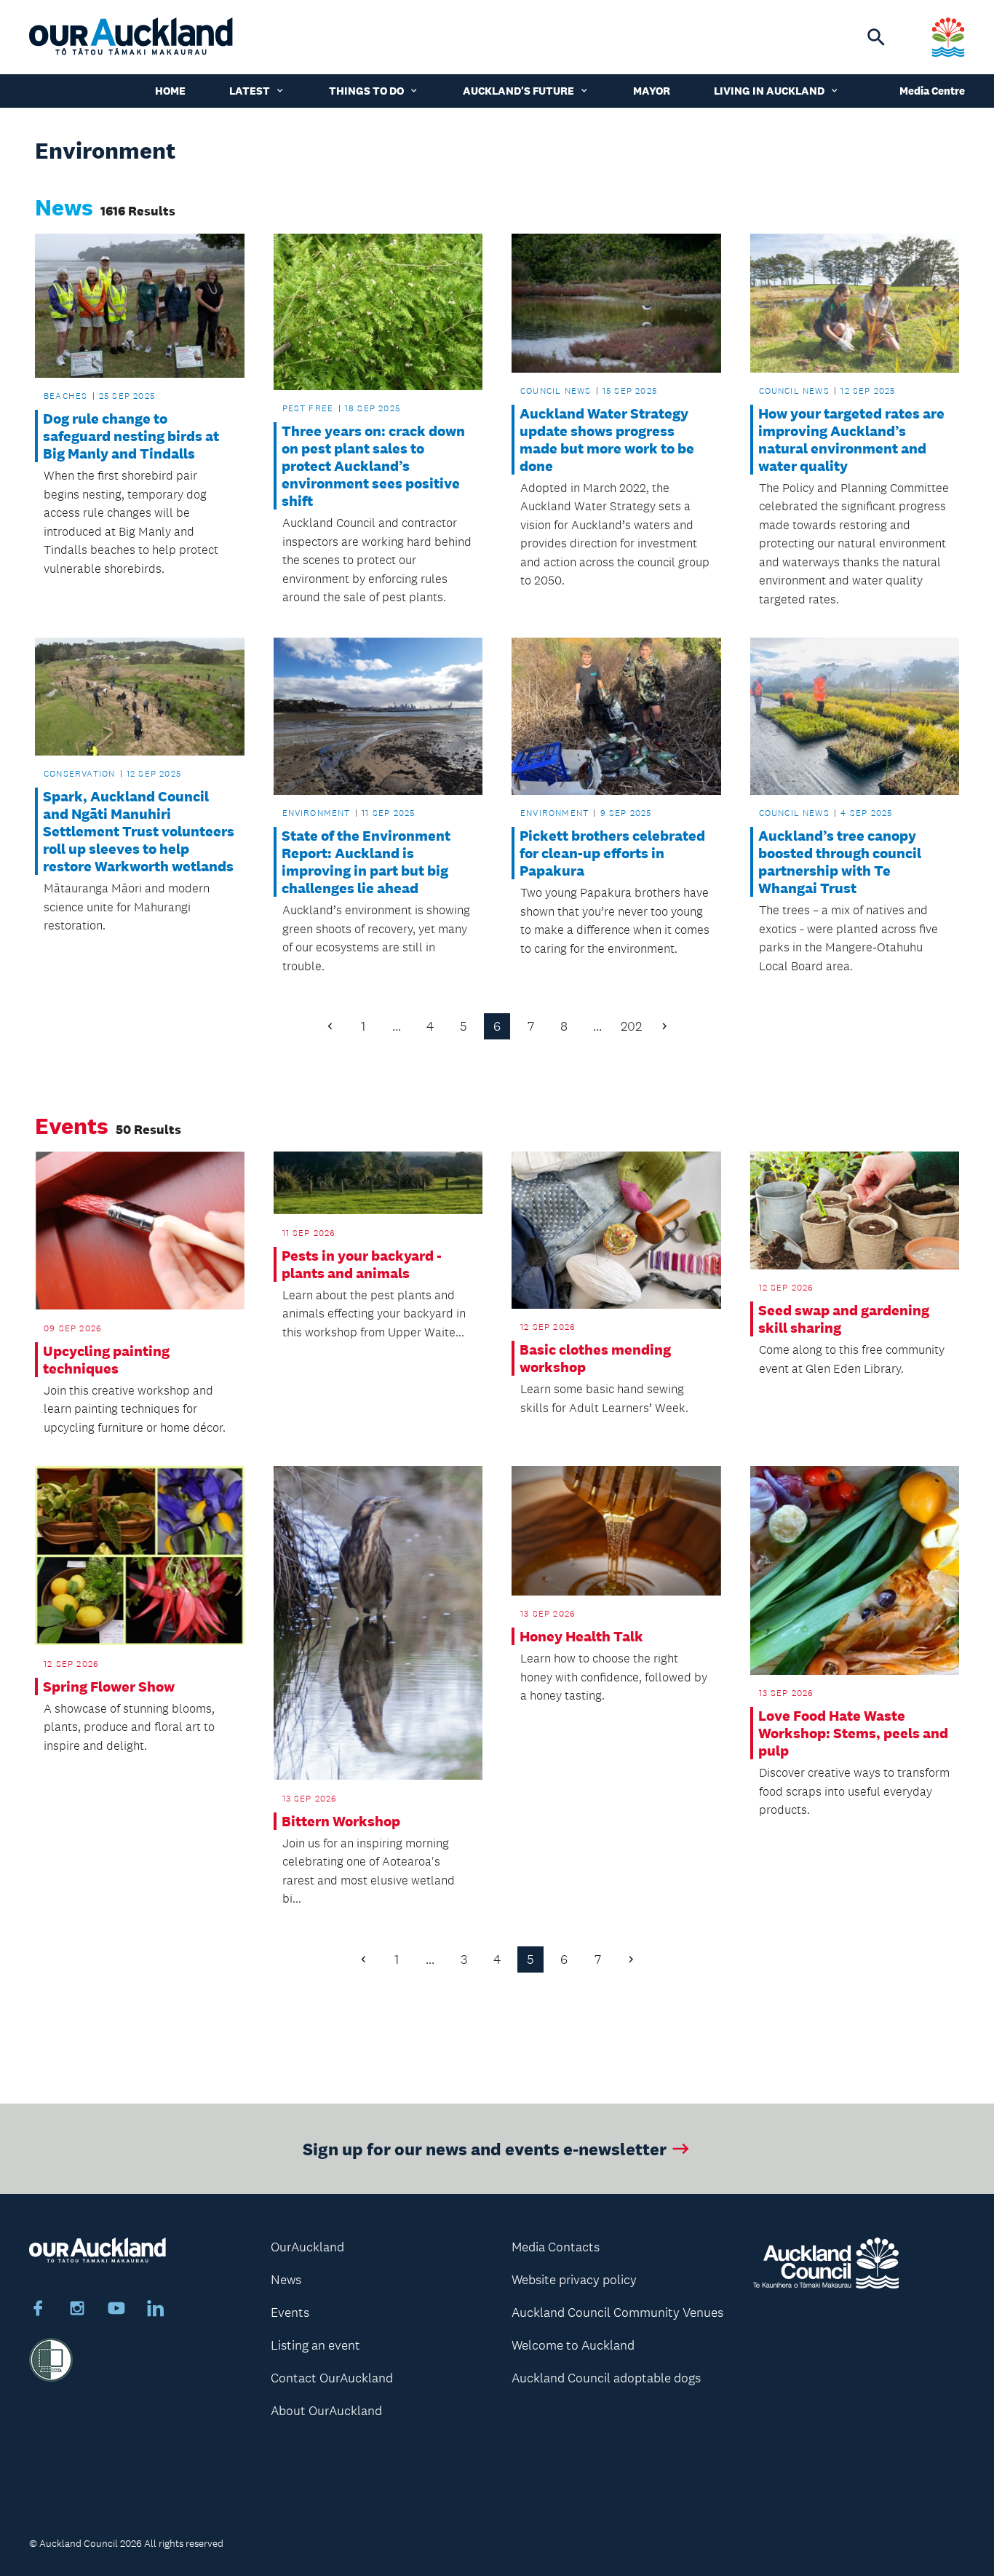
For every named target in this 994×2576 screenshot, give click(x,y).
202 (631, 1026)
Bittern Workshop (341, 1821)
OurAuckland (307, 2247)
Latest (250, 91)
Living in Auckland (769, 91)
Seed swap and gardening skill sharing (844, 1319)
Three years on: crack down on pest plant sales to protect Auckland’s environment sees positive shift (373, 466)
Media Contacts (556, 2247)
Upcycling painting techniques (106, 1360)
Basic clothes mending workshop (595, 1358)
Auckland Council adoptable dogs (606, 2378)
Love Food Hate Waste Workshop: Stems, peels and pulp (853, 1733)
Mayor (652, 91)
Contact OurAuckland (332, 2378)
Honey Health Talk (581, 1636)
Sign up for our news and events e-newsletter (485, 2148)
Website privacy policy (574, 2280)
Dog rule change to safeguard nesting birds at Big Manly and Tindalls (131, 436)
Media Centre (932, 91)
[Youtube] (116, 2310)
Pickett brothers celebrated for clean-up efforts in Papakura (612, 853)
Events (290, 2313)
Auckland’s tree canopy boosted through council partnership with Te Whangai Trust (840, 862)
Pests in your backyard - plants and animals (362, 1264)
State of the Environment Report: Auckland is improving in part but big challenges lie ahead (366, 862)
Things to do (366, 91)
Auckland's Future (518, 91)
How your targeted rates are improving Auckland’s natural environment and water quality (851, 440)
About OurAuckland (326, 2411)
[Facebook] (38, 2310)
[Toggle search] (876, 37)
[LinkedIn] (156, 2310)
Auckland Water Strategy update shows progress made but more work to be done (607, 440)
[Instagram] (77, 2310)
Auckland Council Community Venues (617, 2313)
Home (170, 91)
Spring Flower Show (109, 1687)
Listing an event (315, 2345)
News (286, 2280)
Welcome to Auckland (573, 2345)
